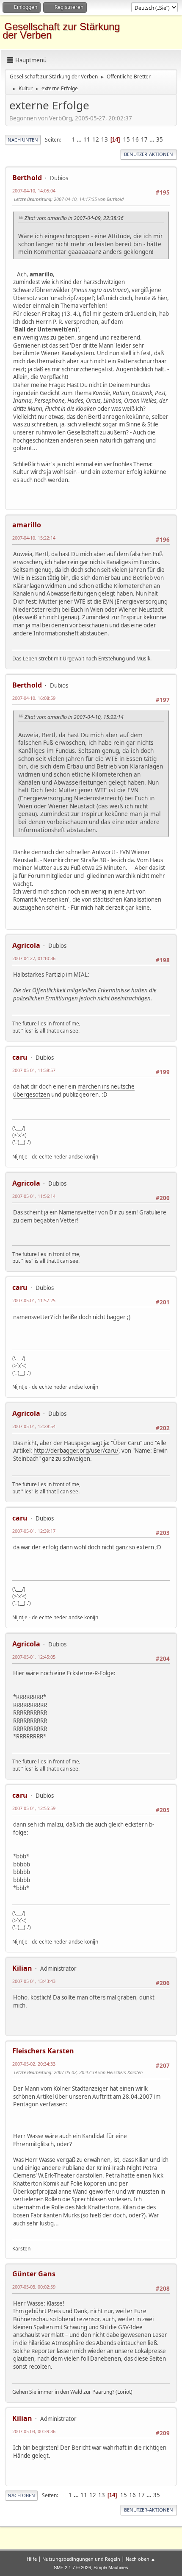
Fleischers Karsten (43, 2051)
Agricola (26, 945)
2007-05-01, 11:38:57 (34, 1070)
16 (135, 139)
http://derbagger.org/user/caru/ (76, 1451)
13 (105, 139)
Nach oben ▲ (141, 2559)
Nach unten (23, 140)
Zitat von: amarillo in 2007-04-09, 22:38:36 (74, 218)
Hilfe (32, 2559)
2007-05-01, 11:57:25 (34, 1300)
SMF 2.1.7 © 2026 (72, 2568)
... (80, 139)
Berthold (27, 178)
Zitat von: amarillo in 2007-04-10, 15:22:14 (74, 717)
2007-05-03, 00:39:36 (34, 2431)
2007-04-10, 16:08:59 (34, 698)
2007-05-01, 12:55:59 (34, 1808)
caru (20, 1057)
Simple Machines (111, 2568)
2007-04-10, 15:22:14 (34, 538)
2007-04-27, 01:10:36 (34, 958)
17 (144, 139)
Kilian (22, 1968)
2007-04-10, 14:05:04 (34, 191)
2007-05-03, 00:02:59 (34, 2287)
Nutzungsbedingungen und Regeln (81, 2559)
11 (87, 139)
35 (160, 139)
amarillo (27, 525)
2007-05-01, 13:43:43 (34, 1981)
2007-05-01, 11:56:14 (34, 1196)
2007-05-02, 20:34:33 (34, 2064)
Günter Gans (34, 2274)
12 (96, 139)
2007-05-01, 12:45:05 (34, 1657)
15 (127, 139)
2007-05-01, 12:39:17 (34, 1531)
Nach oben (21, 2495)
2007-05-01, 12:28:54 (34, 1426)
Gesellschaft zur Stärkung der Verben (61, 31)
